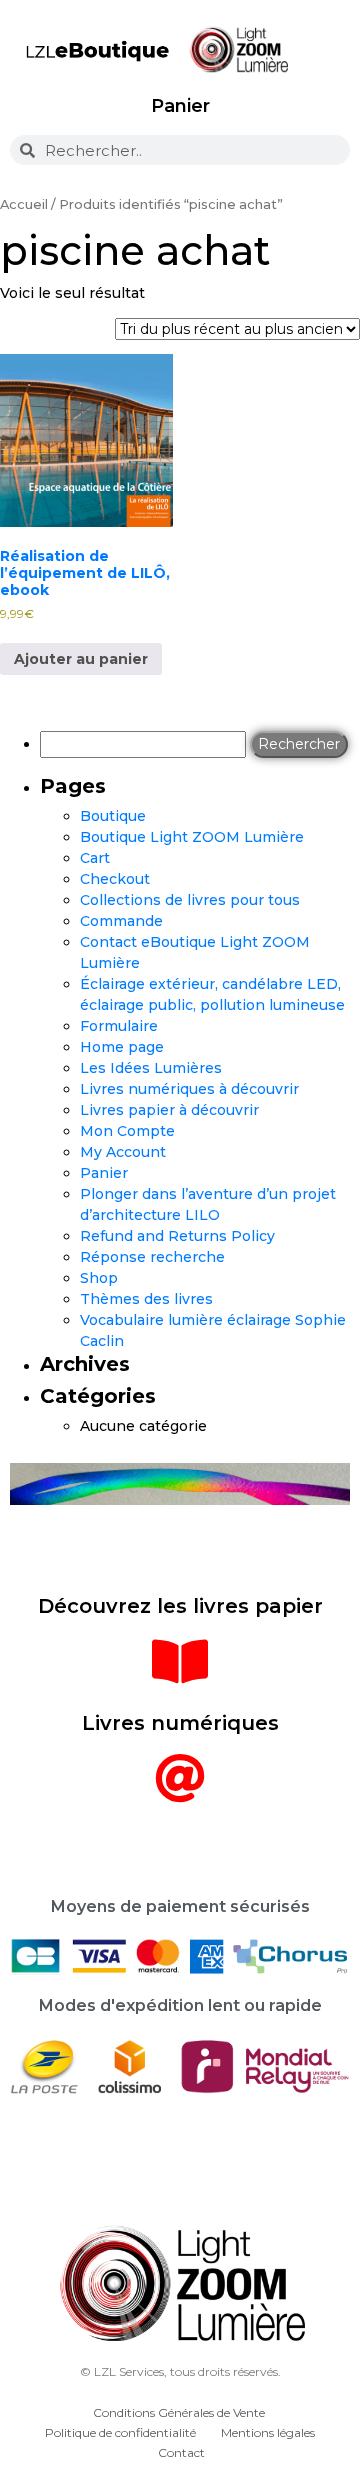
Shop (99, 1278)
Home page (122, 1047)
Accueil (24, 204)
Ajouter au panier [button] (81, 659)
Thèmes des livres (146, 1299)
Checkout (115, 879)
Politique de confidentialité (120, 2432)
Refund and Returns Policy (177, 1236)
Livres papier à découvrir (169, 1110)
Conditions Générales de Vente (179, 2412)
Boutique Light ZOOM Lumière (192, 837)
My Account (123, 1152)
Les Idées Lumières (151, 1068)
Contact (181, 2452)
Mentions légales (268, 2432)
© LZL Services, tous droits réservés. (180, 2371)
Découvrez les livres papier (180, 1606)
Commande (121, 921)
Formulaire (119, 1026)
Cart (95, 858)
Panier (180, 106)
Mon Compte (127, 1131)
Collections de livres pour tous (190, 900)
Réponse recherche (152, 1257)
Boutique (113, 816)
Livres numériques (180, 1723)
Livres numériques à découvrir (189, 1089)
